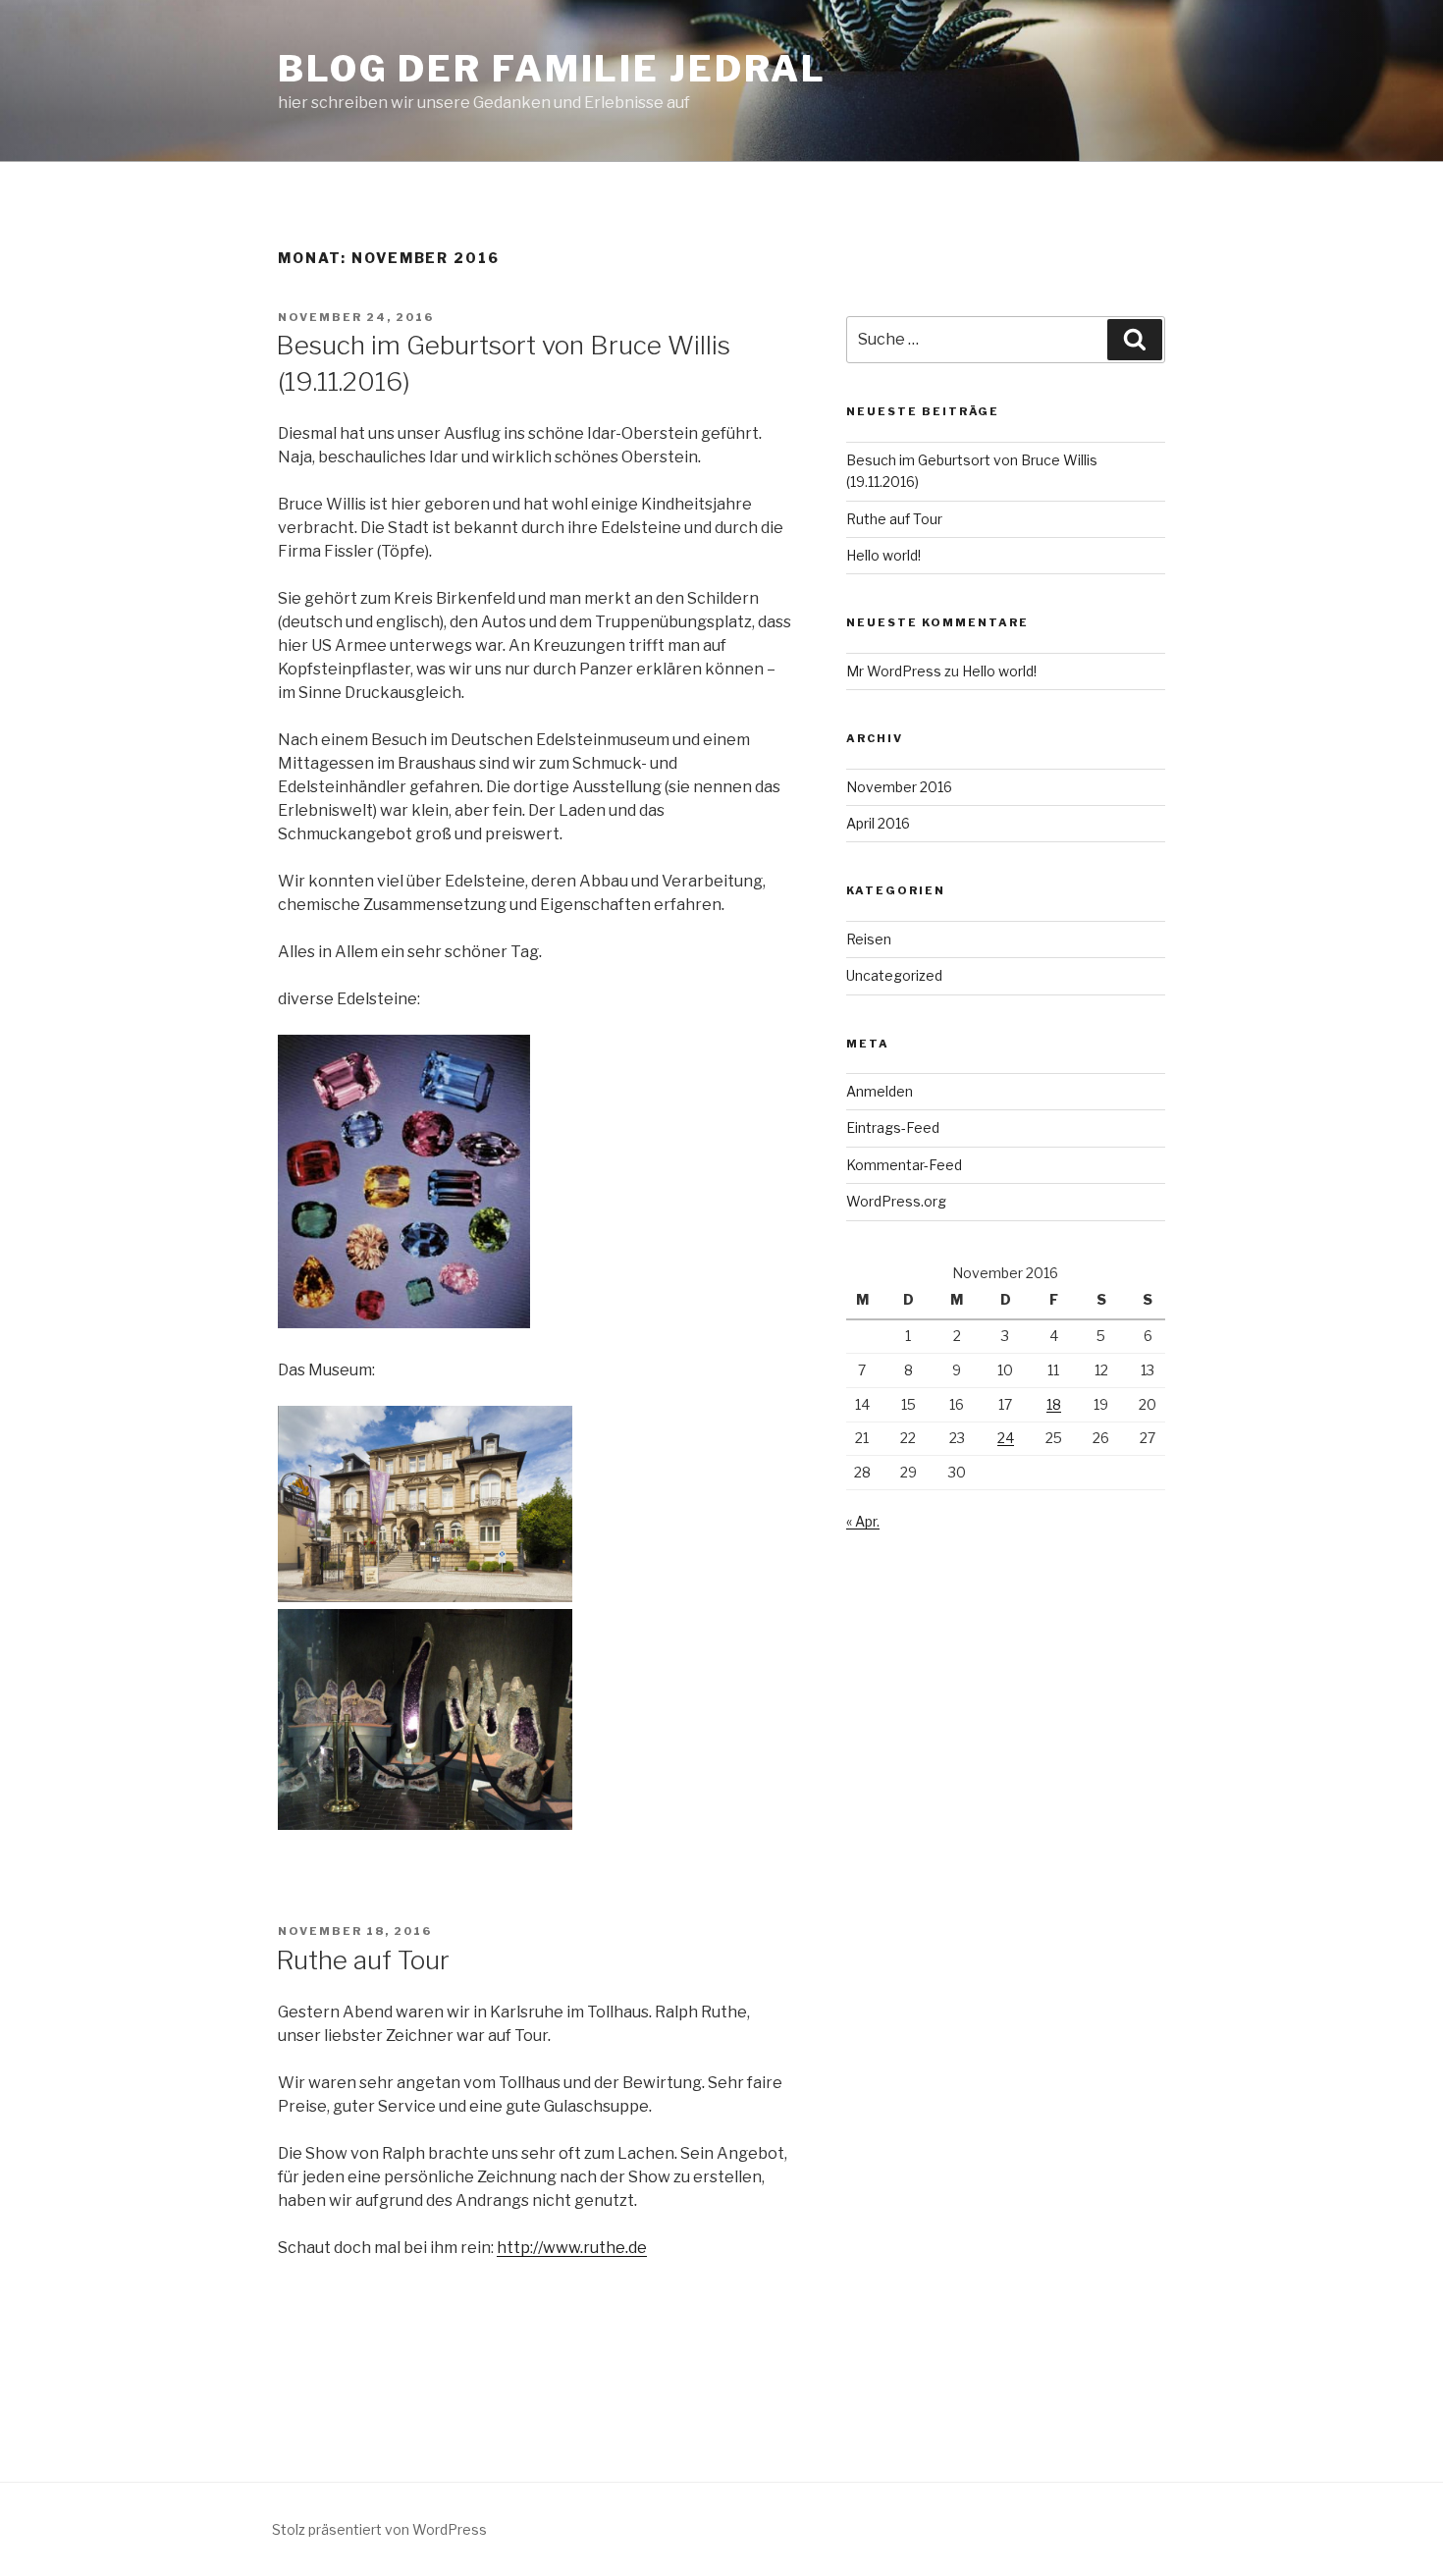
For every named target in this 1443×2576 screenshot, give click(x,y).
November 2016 (899, 787)
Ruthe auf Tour (363, 1960)
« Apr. (863, 1521)
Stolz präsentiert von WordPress (379, 2529)
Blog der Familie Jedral (552, 69)
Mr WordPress (894, 671)
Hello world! (883, 555)
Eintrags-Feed (893, 1127)
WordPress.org (896, 1201)
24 (1006, 1438)
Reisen (869, 939)
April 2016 (878, 823)
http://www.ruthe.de (572, 2248)
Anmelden (880, 1091)
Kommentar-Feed (904, 1165)
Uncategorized (894, 975)
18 (1054, 1404)
